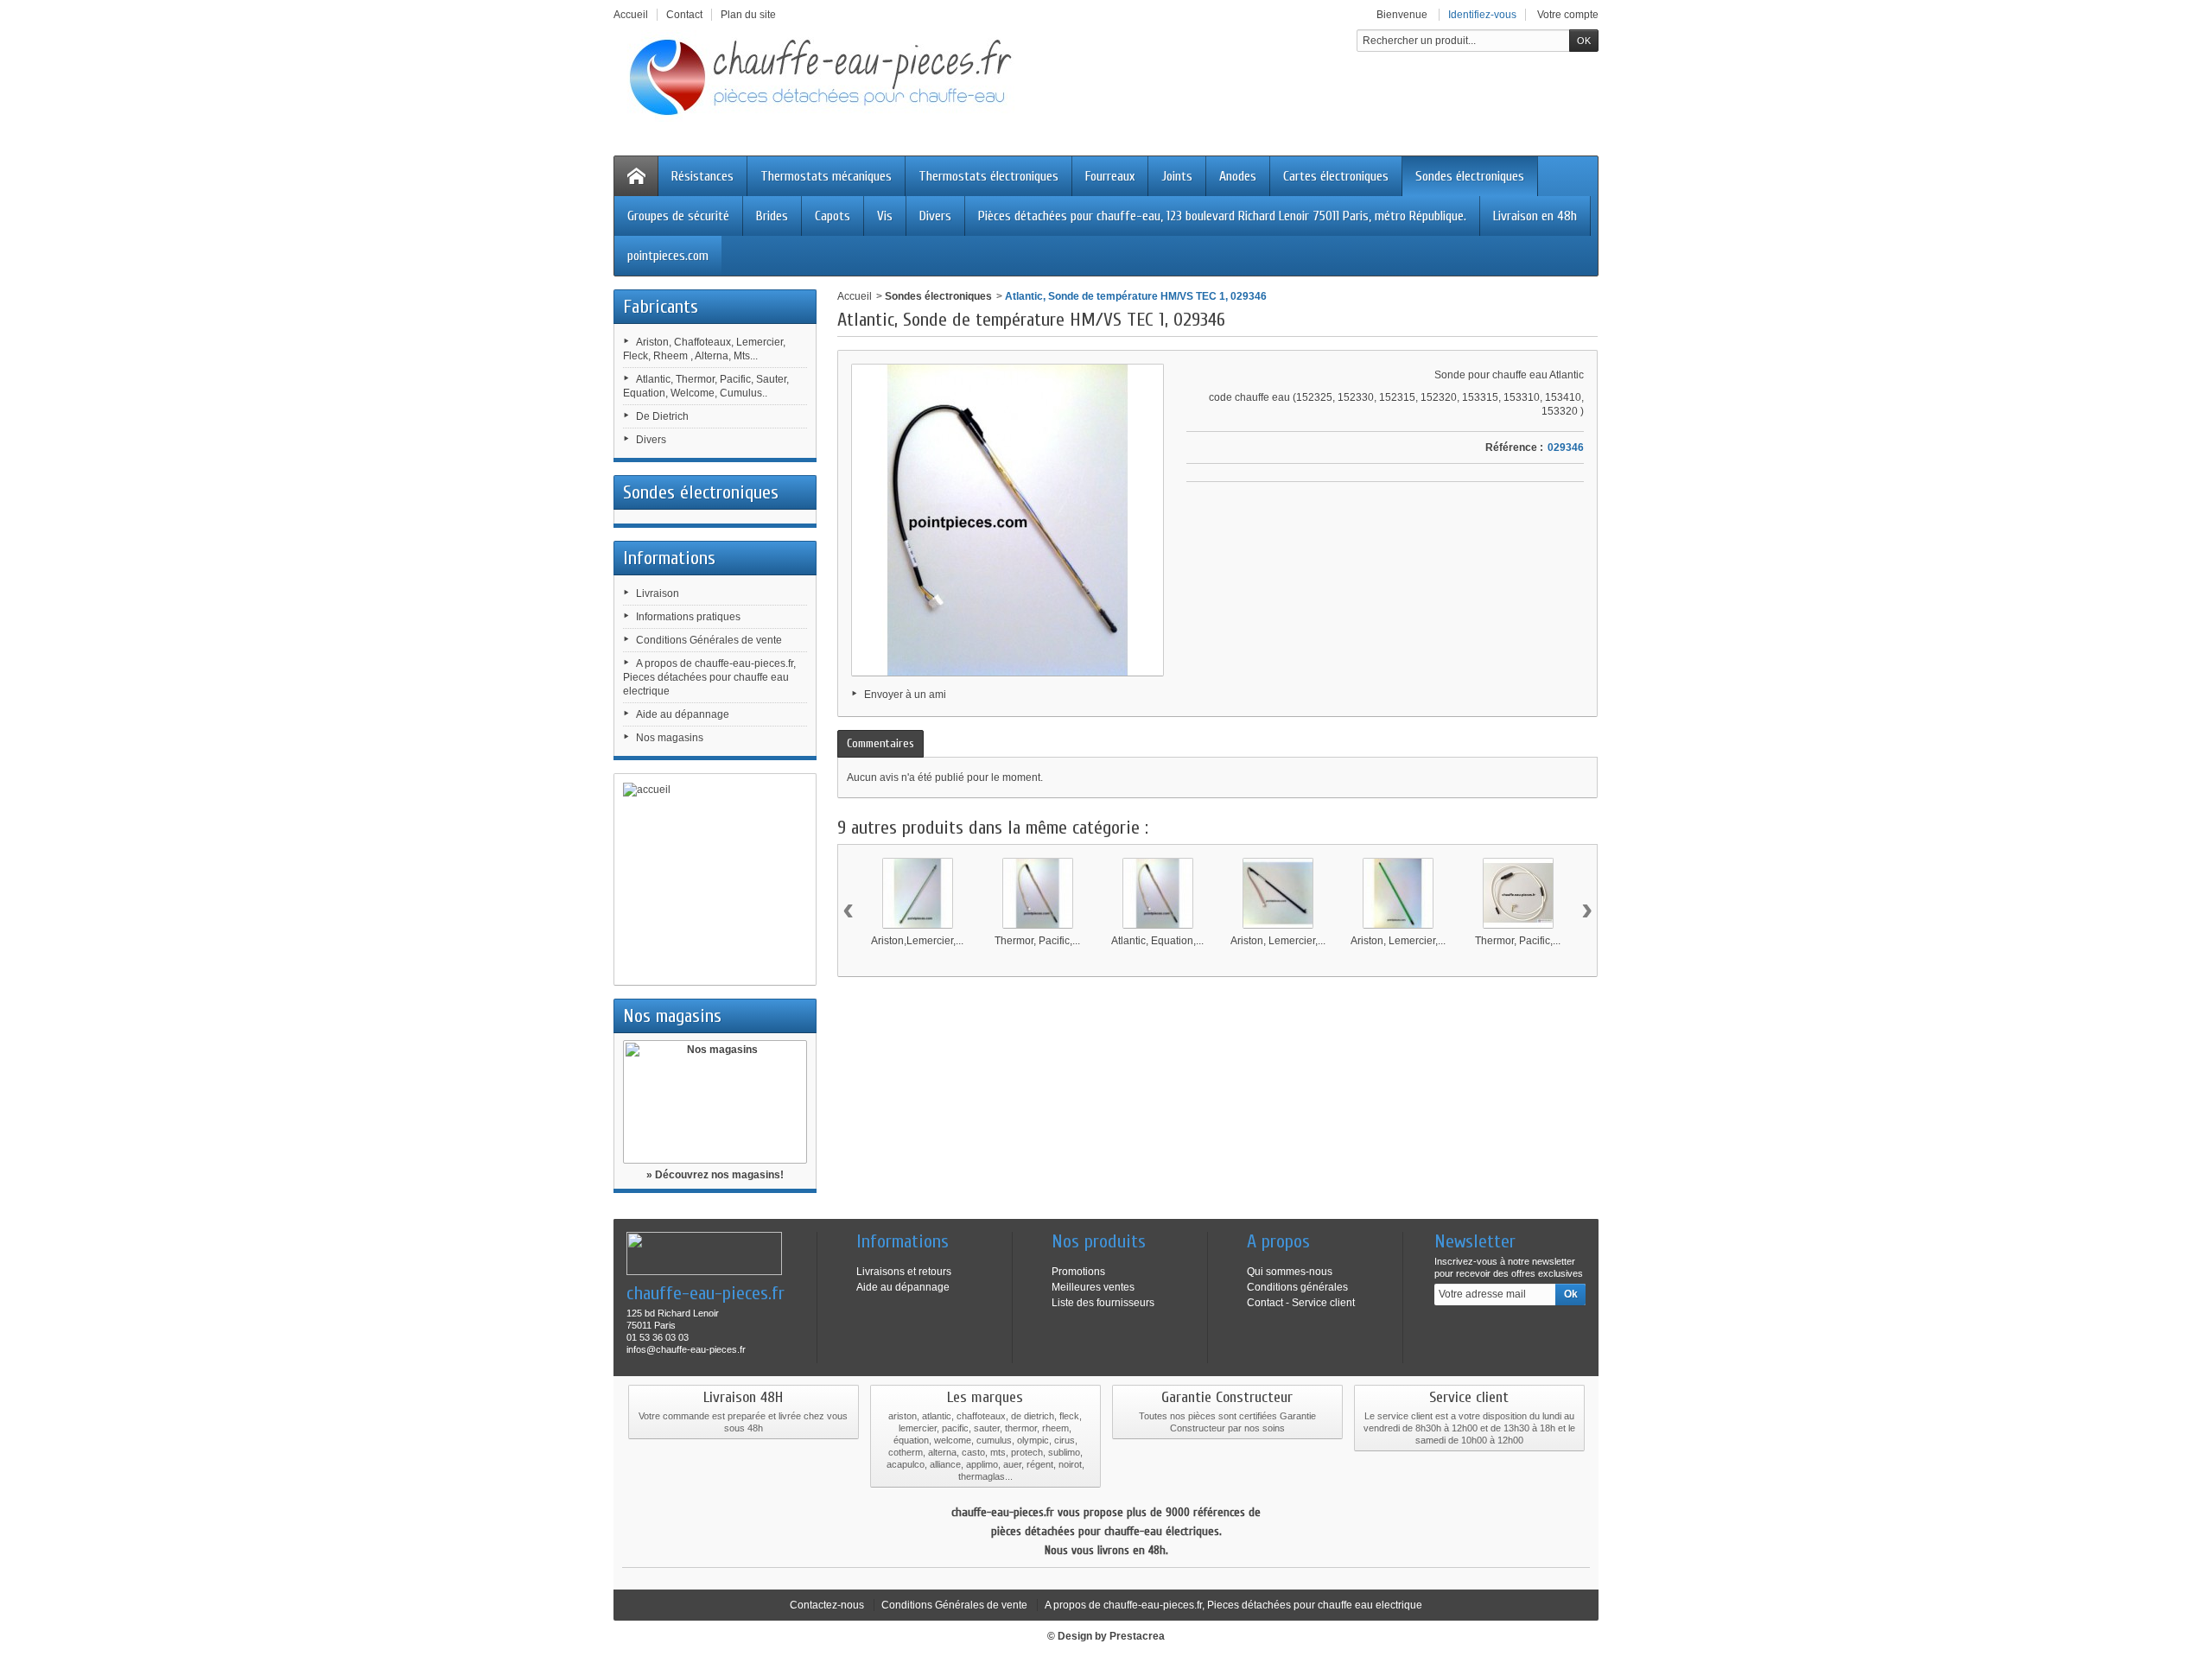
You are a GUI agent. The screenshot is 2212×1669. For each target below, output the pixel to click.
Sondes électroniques (1470, 176)
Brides (772, 216)
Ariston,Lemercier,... (917, 941)
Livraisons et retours (904, 1272)
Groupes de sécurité (678, 216)
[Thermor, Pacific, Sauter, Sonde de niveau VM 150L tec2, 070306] (1518, 893)
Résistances (702, 176)
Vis (885, 216)
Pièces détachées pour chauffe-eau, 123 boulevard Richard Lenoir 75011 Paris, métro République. (1222, 216)
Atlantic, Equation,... (1157, 941)
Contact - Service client (1301, 1303)
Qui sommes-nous (1290, 1272)
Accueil (855, 296)
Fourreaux (1110, 176)
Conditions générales (1297, 1287)
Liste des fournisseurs (1103, 1303)
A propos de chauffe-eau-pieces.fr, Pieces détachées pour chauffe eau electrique (709, 677)
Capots (833, 216)
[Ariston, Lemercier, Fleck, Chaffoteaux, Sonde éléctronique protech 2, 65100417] (1398, 893)
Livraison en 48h (1535, 216)
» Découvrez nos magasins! (715, 1175)
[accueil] (715, 879)
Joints (1177, 176)
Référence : (1514, 447)
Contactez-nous (827, 1605)
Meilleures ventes (1093, 1287)
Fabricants (661, 307)
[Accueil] (636, 176)
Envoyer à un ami (905, 695)
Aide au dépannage (683, 714)
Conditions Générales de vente (709, 640)
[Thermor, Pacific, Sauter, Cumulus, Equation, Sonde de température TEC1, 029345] (1038, 893)
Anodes (1238, 176)
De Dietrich (662, 416)
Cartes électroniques (1336, 176)
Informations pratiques (688, 617)
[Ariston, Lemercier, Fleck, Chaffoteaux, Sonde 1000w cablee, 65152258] (1278, 893)
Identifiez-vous (1482, 15)
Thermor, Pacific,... (1037, 941)
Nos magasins (670, 738)
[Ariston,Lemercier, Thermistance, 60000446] (918, 893)
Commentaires (880, 743)
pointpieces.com (668, 256)
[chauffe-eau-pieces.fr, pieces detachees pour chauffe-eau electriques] (829, 76)
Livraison (658, 593)
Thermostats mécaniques (826, 176)
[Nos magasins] (715, 1102)
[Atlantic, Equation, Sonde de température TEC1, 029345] (1158, 893)
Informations (669, 558)
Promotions (1078, 1272)
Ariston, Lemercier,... (1278, 941)
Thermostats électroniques (988, 176)
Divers (935, 216)
